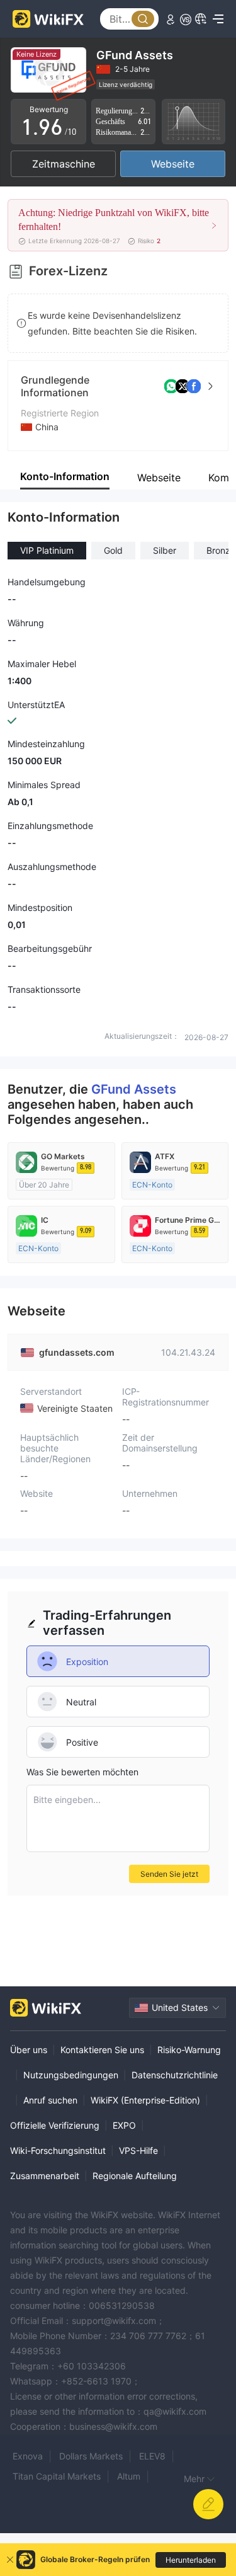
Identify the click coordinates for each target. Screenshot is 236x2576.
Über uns (29, 2050)
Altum (129, 2476)
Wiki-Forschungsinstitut (58, 2150)
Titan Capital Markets (57, 2476)
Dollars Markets (91, 2456)
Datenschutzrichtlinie (175, 2075)
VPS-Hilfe (138, 2150)
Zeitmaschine (64, 164)
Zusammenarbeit (45, 2176)
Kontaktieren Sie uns (102, 2050)
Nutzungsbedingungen (71, 2075)
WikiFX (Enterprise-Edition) (145, 2100)
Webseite (173, 164)
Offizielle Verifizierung (55, 2125)
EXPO (124, 2125)
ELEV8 (152, 2456)
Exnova (28, 2456)
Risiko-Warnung (189, 2050)
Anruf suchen (50, 2100)
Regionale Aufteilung (135, 2176)
